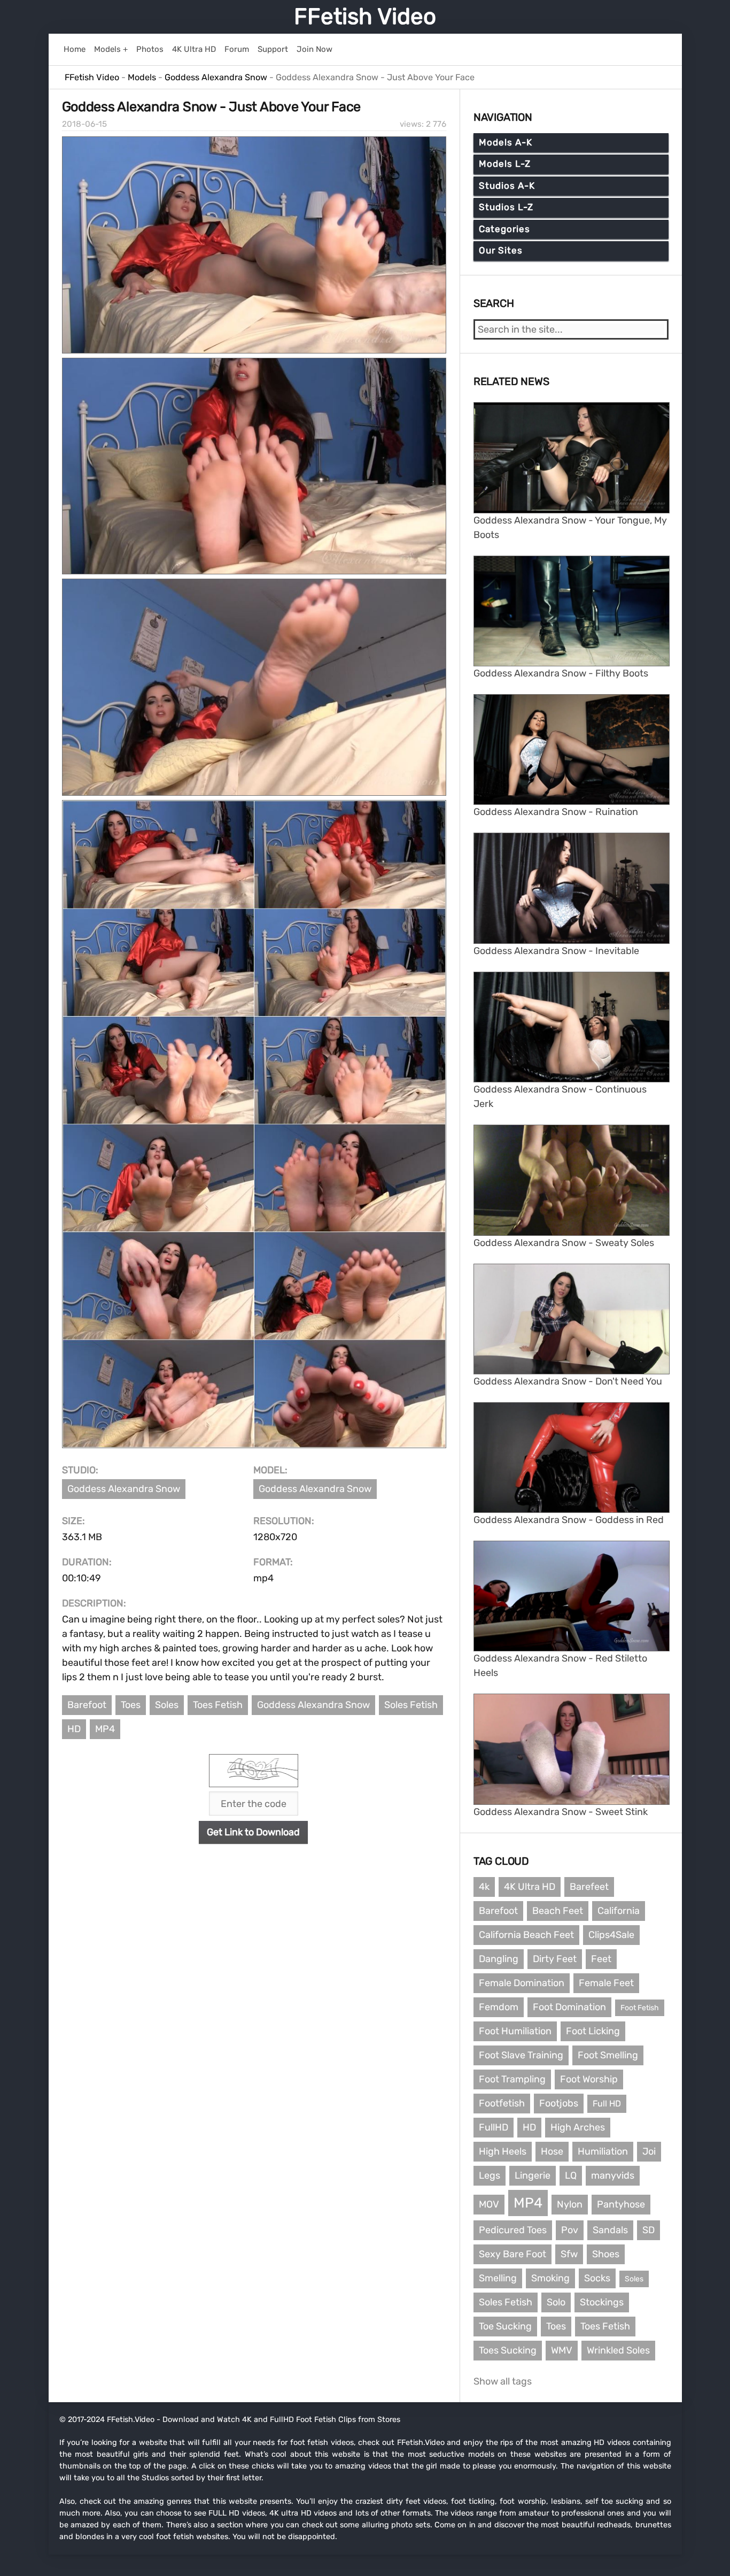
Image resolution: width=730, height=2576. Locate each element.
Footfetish (502, 2103)
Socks (597, 2278)
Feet (601, 1959)
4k (484, 1887)
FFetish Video (365, 17)
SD (649, 2230)
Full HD (607, 2104)
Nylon (570, 2204)
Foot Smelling (608, 2055)
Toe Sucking (505, 2326)
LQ (571, 2175)
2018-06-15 (84, 124)
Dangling (499, 1959)
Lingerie (533, 2175)
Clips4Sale (611, 1935)
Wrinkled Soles (618, 2350)
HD (74, 1729)
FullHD (494, 2127)
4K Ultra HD (530, 1887)
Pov (570, 2230)
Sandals (610, 2230)
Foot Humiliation (515, 2031)
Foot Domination (569, 2007)
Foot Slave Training (521, 2055)
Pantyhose (621, 2204)
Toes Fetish (218, 1705)
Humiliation (603, 2151)
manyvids (613, 2175)
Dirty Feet (555, 1959)
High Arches (578, 2127)
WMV (562, 2350)
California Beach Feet (526, 1935)
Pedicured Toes (513, 2230)
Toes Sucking (508, 2350)
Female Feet (606, 1983)
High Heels (503, 2151)
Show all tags (503, 2381)
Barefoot (87, 1705)
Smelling (498, 2278)
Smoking (550, 2278)
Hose (552, 2151)
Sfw (569, 2254)
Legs (490, 2175)
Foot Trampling (512, 2079)
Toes (131, 1705)
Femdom (499, 2007)
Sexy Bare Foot (512, 2254)
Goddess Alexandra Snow (124, 1489)
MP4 (105, 1729)
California (619, 1911)
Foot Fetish (640, 2008)
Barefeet (589, 1887)
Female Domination (522, 1983)
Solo (556, 2302)
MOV (489, 2204)
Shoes (606, 2254)
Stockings (602, 2302)
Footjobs (559, 2103)
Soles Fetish (411, 1705)
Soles (167, 1705)
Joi (649, 2151)
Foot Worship (589, 2079)
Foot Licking (593, 2031)
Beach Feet (558, 1911)
